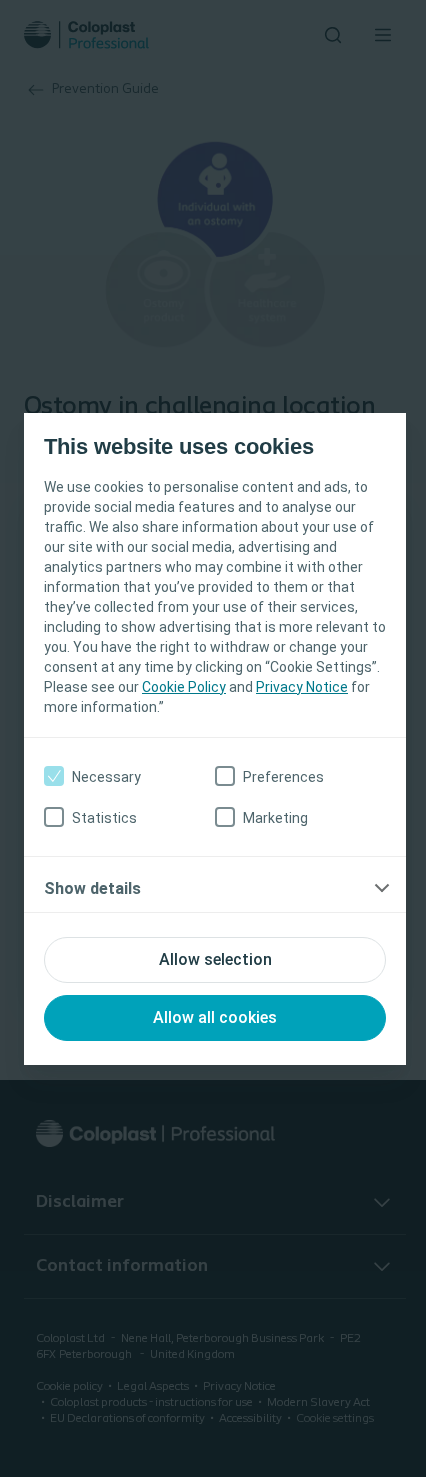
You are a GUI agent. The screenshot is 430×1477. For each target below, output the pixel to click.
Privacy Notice (302, 687)
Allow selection (215, 959)
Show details (92, 888)
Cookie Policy (184, 687)
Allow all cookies (215, 1017)
